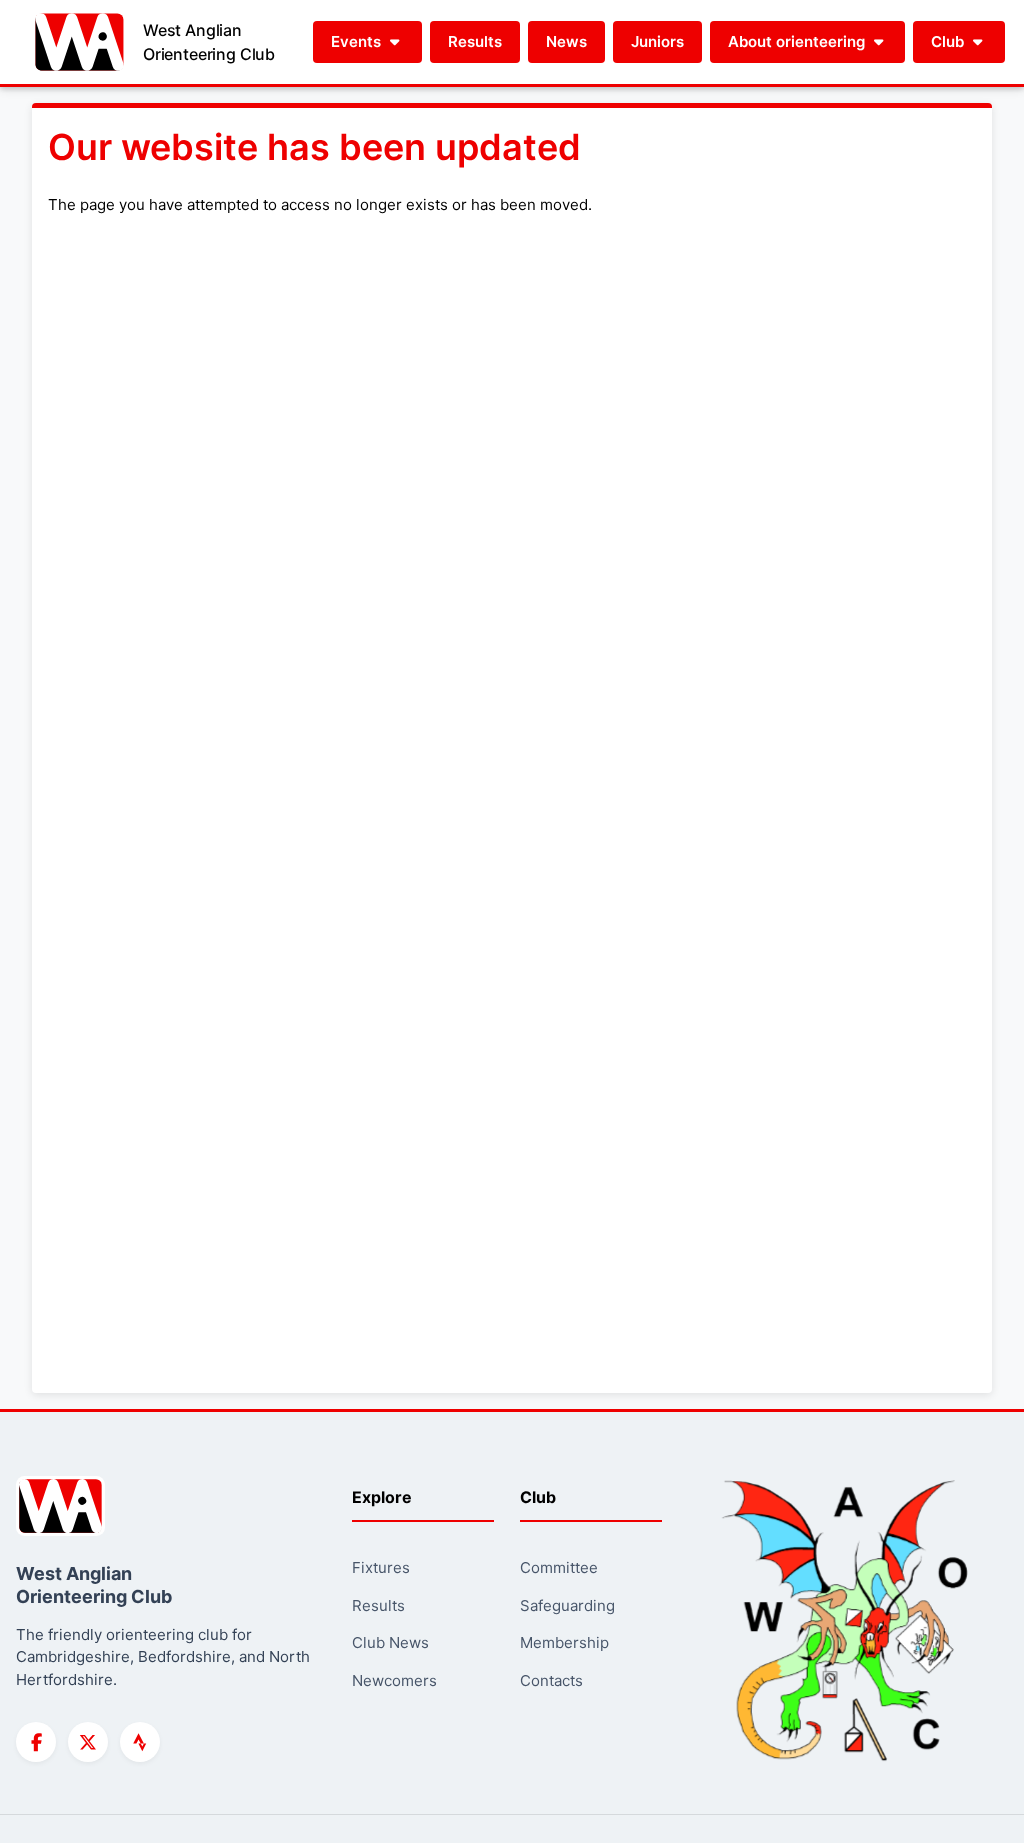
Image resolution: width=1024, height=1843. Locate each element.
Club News (390, 1642)
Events (358, 41)
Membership (564, 1642)
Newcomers (394, 1680)
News (566, 41)
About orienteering (798, 41)
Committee (559, 1567)
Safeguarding (567, 1605)
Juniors (657, 41)
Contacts (551, 1680)
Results (475, 41)
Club (949, 41)
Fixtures (381, 1567)
